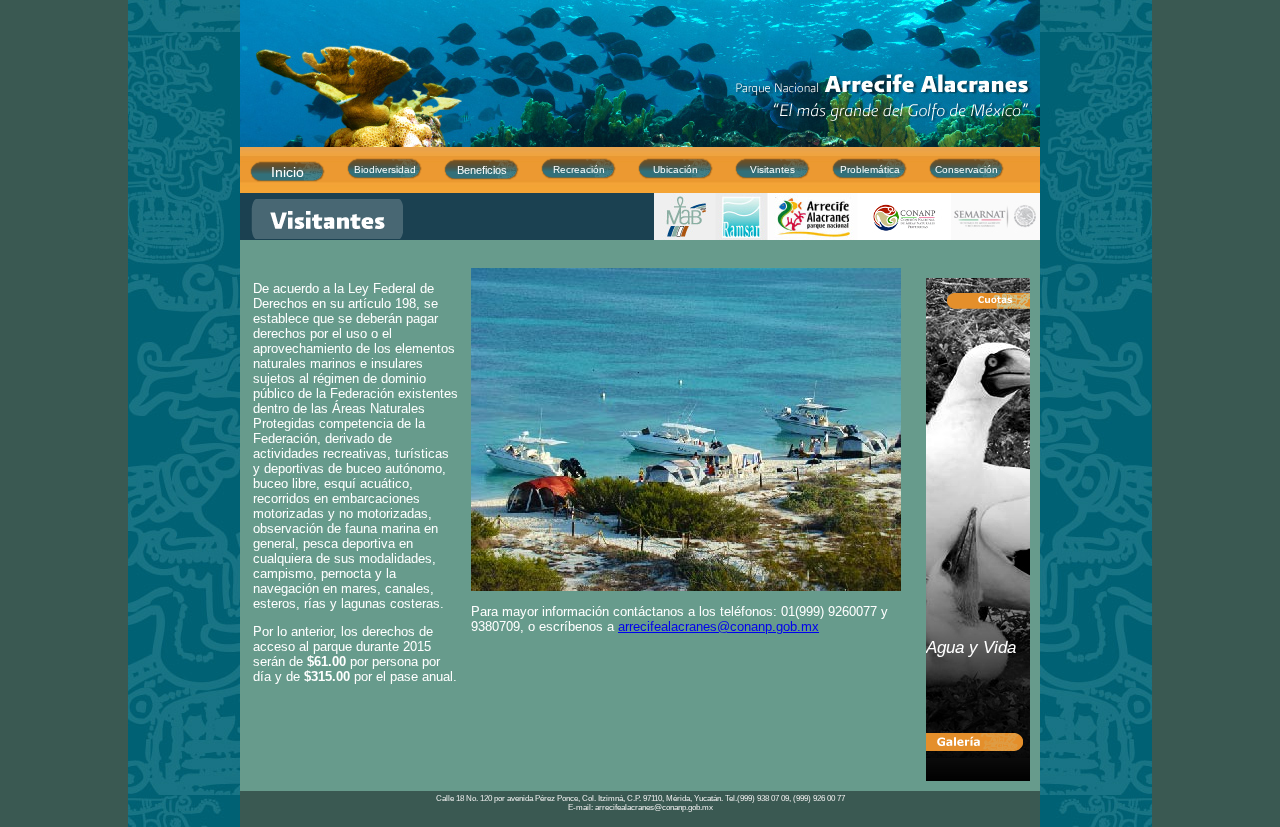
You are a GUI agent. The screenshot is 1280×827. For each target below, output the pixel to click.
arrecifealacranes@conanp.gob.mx (718, 626)
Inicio (287, 172)
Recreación (579, 169)
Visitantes (772, 169)
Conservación (966, 169)
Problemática (870, 169)
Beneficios (482, 170)
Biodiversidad (385, 169)
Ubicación (675, 169)
